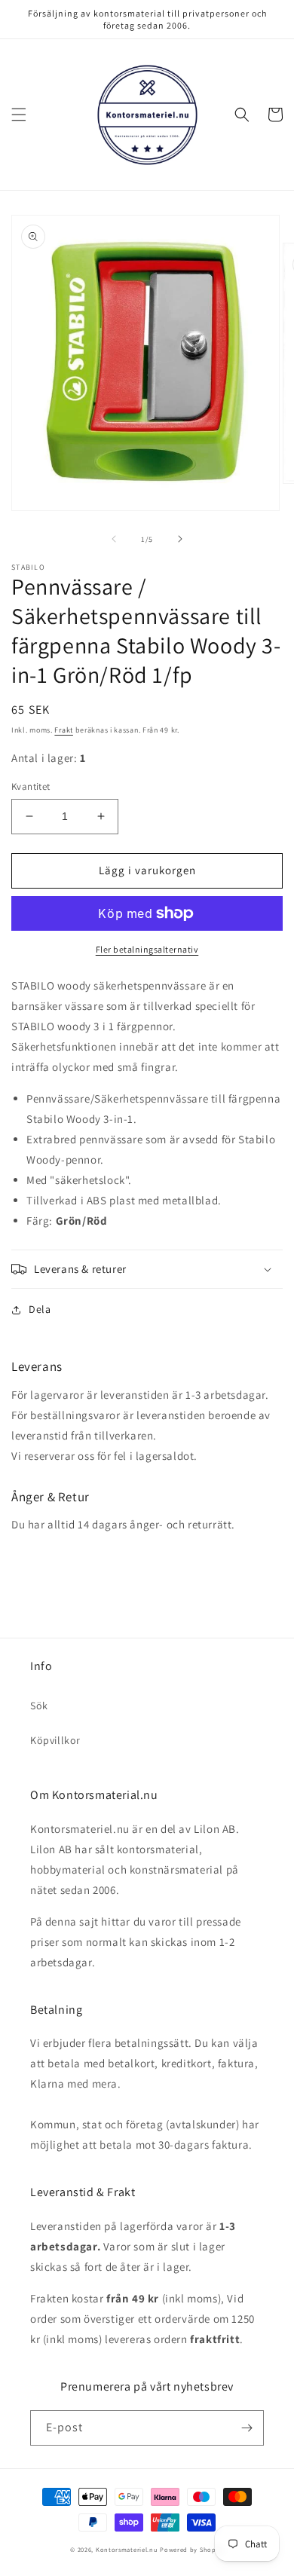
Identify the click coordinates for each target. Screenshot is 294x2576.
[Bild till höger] (180, 539)
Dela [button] (40, 1309)
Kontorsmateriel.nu (127, 2549)
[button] (19, 115)
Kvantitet (31, 786)
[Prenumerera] (247, 2428)
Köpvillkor (55, 1740)
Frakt (64, 730)
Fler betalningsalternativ (147, 949)
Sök (39, 1706)
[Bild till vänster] (114, 539)
